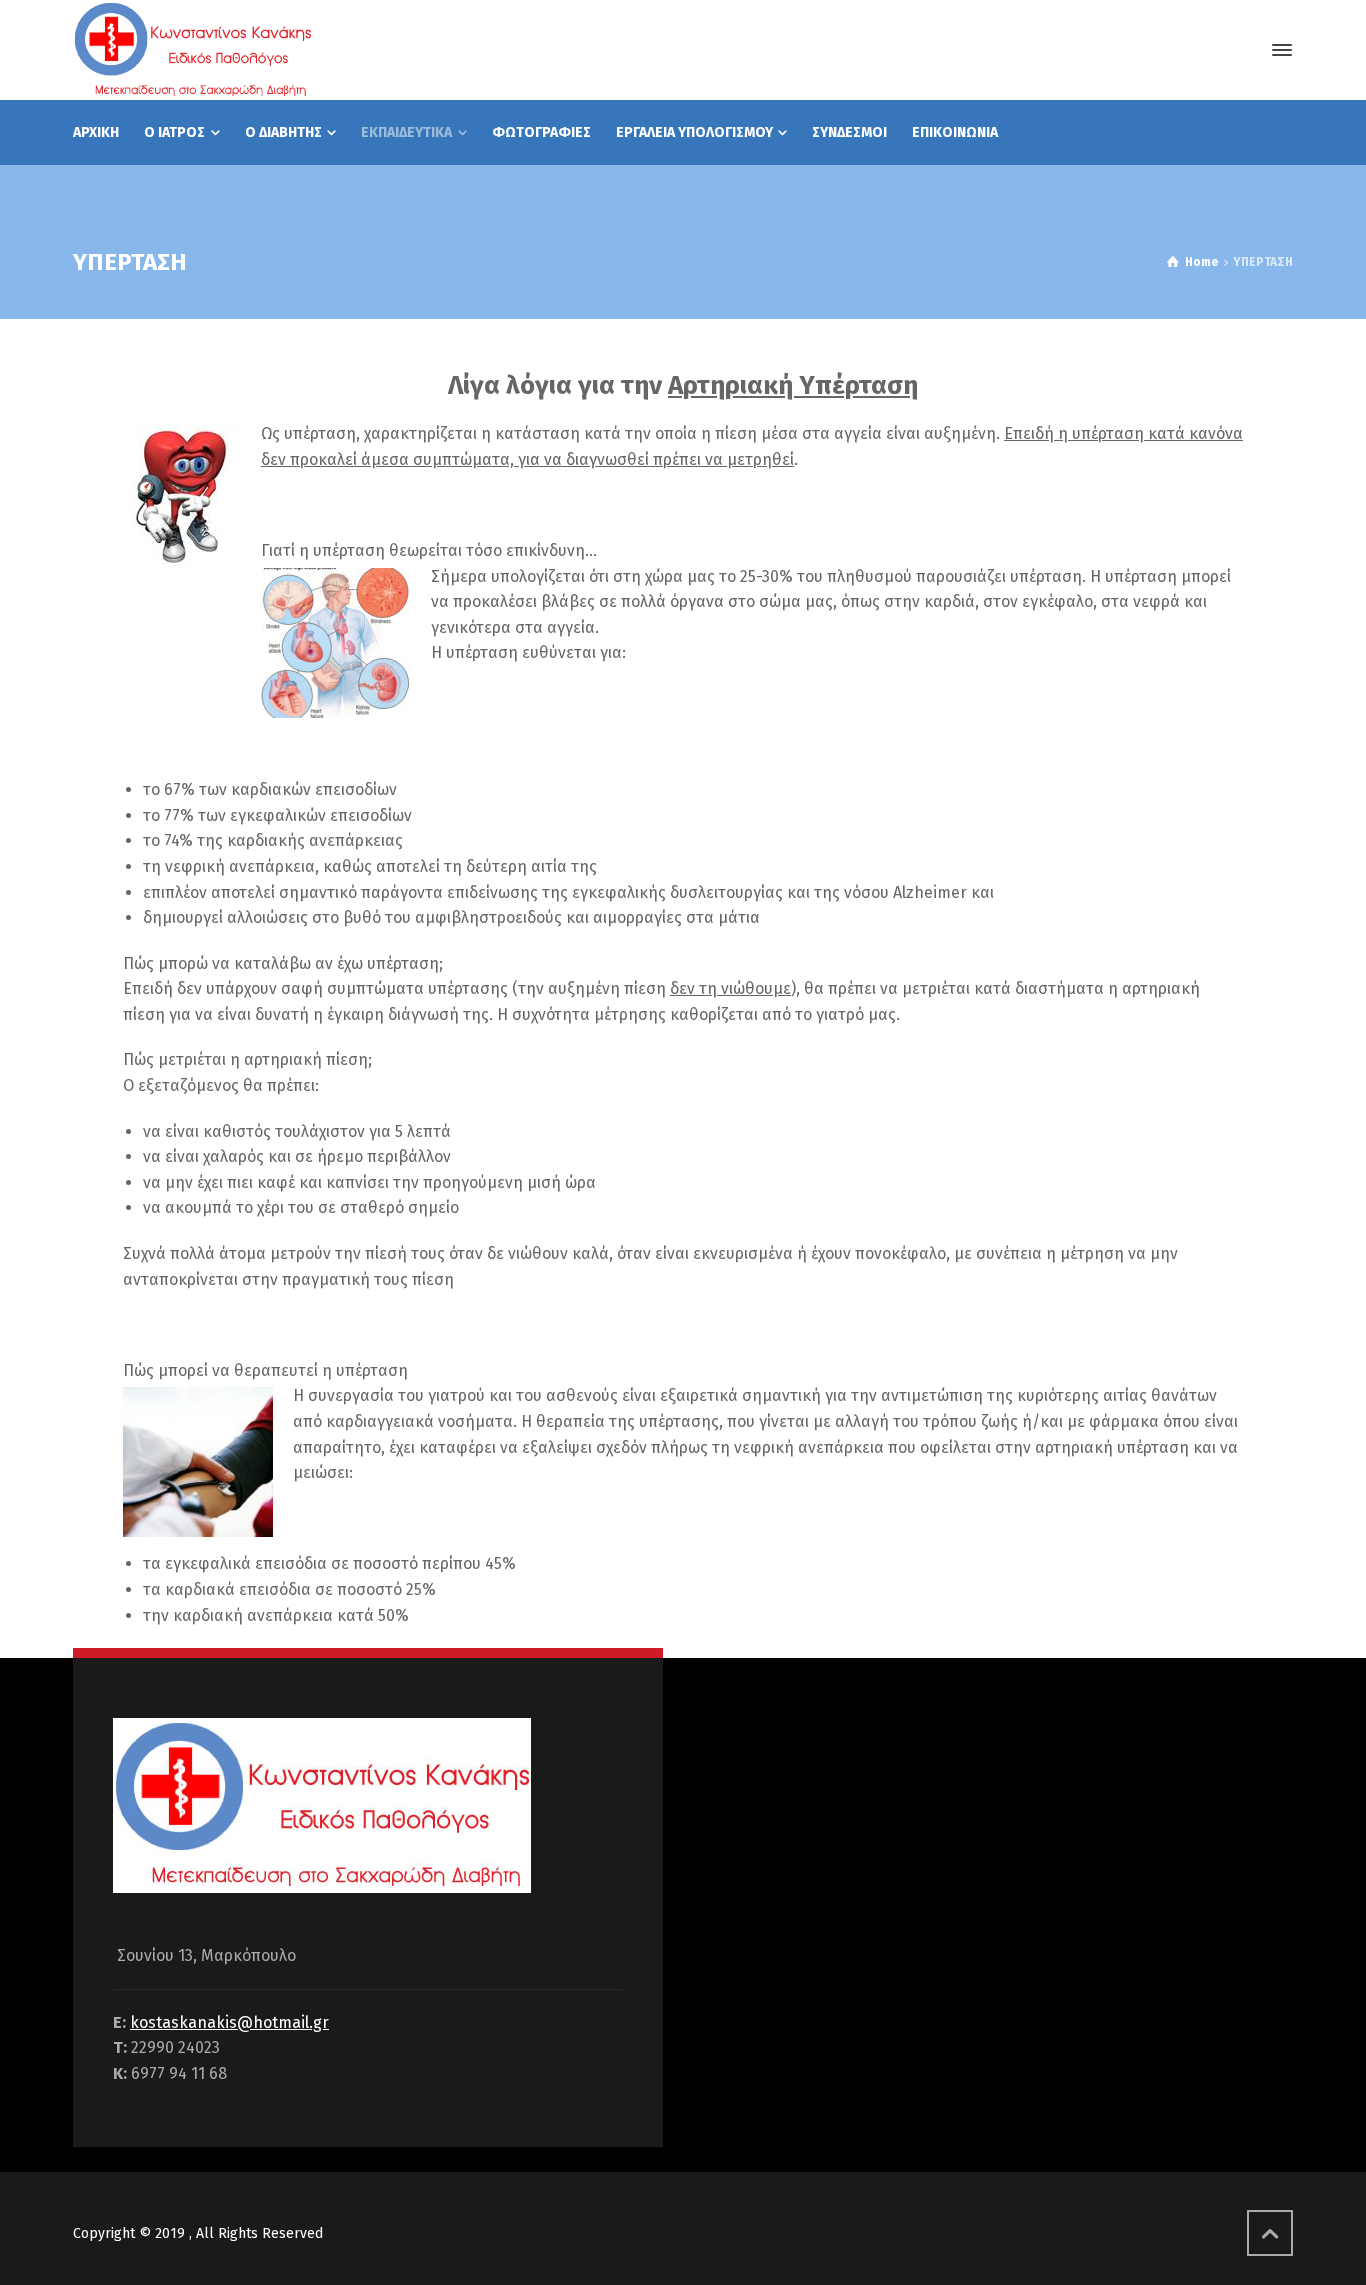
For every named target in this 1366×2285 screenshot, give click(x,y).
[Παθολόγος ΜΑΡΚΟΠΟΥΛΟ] (192, 50)
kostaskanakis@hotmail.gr (229, 2022)
